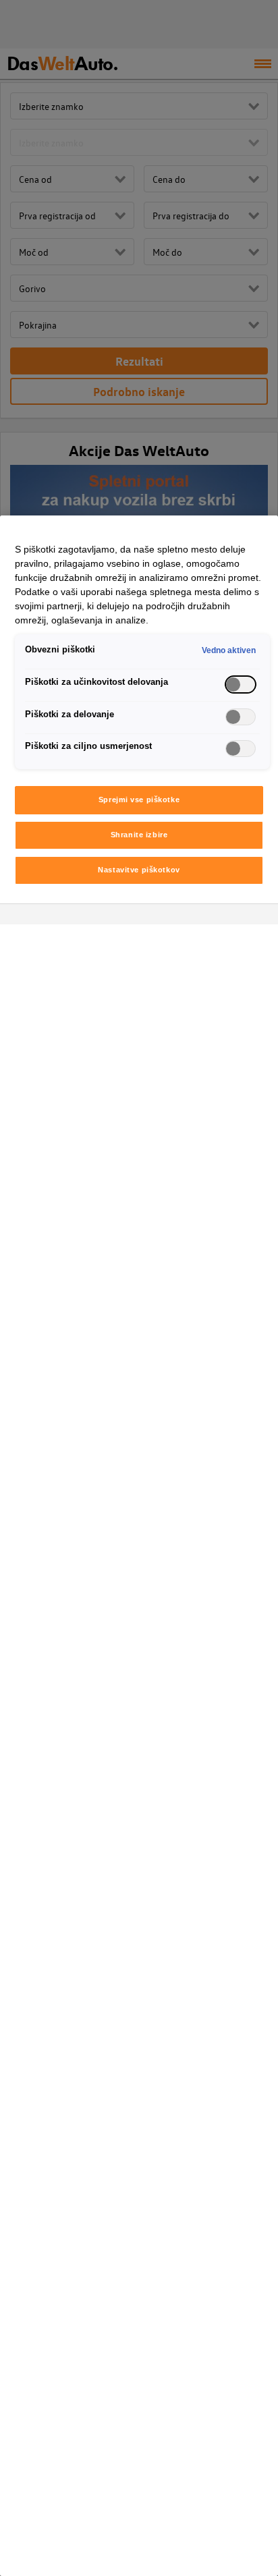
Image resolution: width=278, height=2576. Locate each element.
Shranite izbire (139, 835)
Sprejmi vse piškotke (139, 800)
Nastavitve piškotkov (139, 870)
